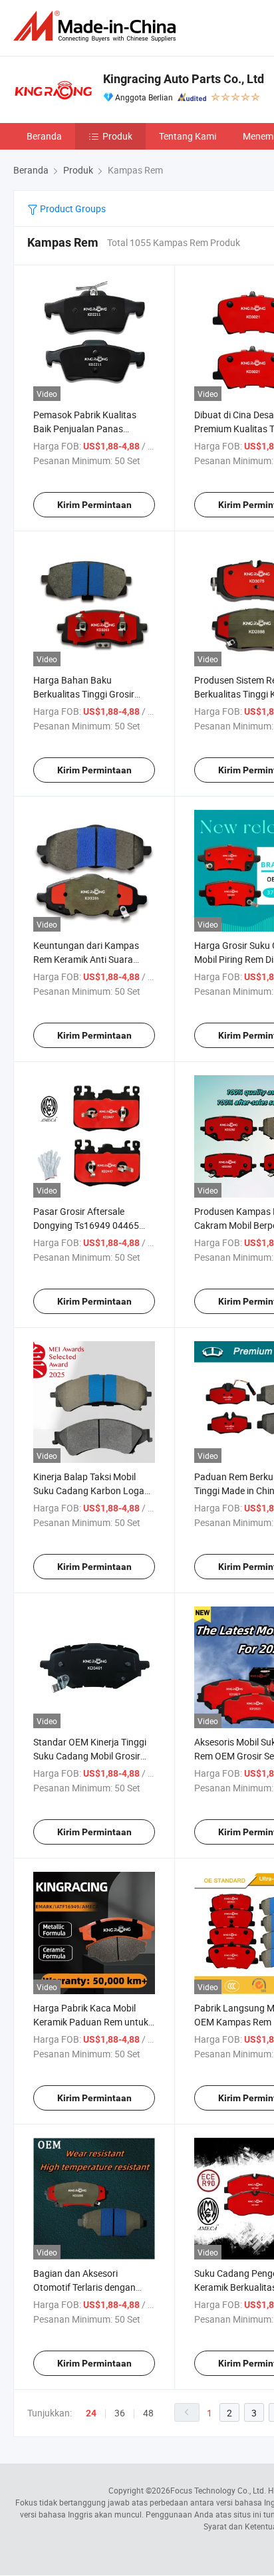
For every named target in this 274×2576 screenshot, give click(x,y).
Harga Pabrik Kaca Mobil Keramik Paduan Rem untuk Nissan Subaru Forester (91, 2022)
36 (120, 2413)
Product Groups (72, 208)
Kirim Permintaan (94, 505)
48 (148, 2413)
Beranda (44, 136)
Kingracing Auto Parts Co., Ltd (184, 79)
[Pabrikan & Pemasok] (97, 26)
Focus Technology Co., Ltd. (218, 2490)
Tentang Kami (188, 136)
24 (91, 2413)
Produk (117, 136)
